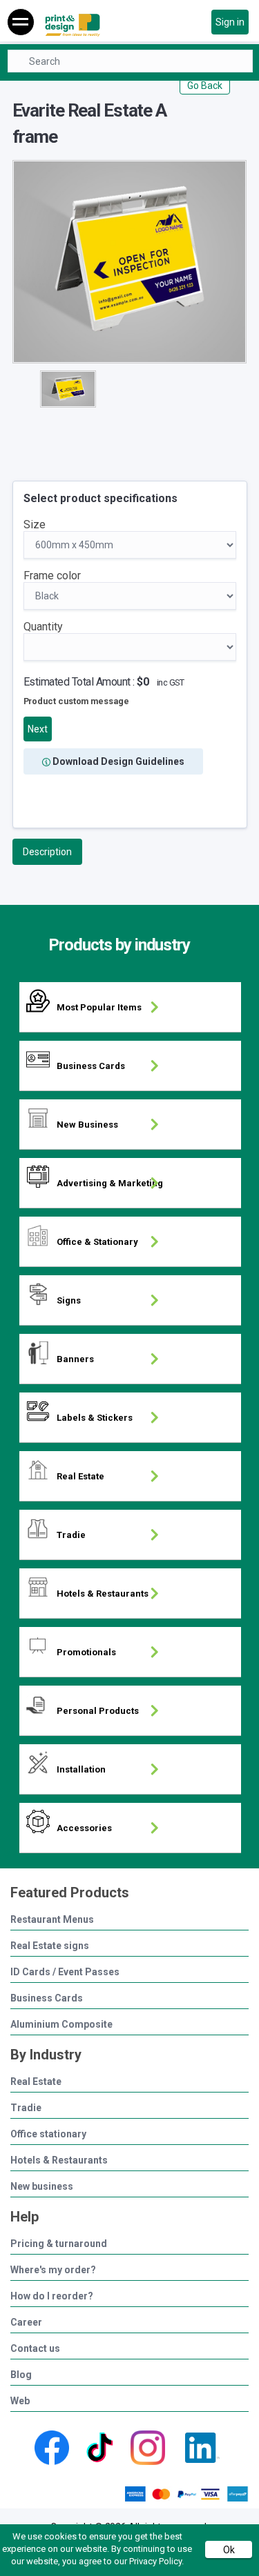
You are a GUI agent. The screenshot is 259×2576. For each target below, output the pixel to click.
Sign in (230, 22)
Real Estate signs (50, 1946)
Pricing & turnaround (59, 2244)
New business (42, 2187)
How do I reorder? (52, 2296)
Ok (229, 2550)
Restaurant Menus (52, 1920)
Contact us (35, 2349)
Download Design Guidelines (117, 761)
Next (38, 729)
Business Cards (47, 1998)
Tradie (26, 2108)
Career (26, 2323)
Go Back (205, 86)
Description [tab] (47, 852)
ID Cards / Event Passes (65, 1972)
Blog (21, 2375)
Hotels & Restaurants (59, 2160)
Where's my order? (53, 2270)
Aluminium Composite (61, 2025)
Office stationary (48, 2134)
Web (20, 2401)
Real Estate (36, 2082)
